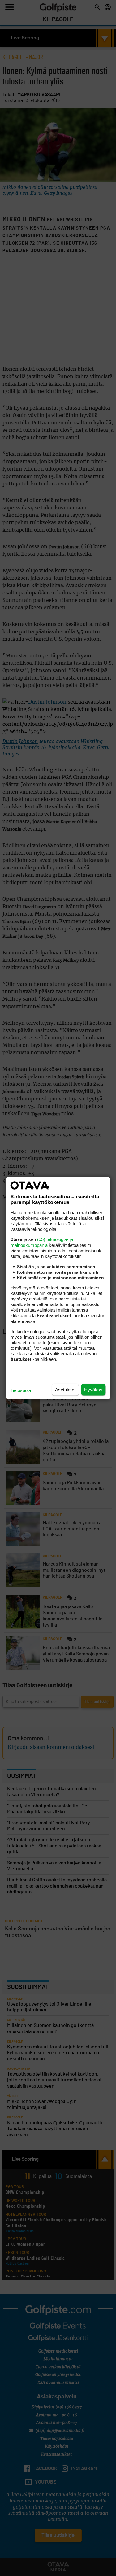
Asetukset (65, 1389)
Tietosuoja (21, 1390)
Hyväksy (93, 1389)
